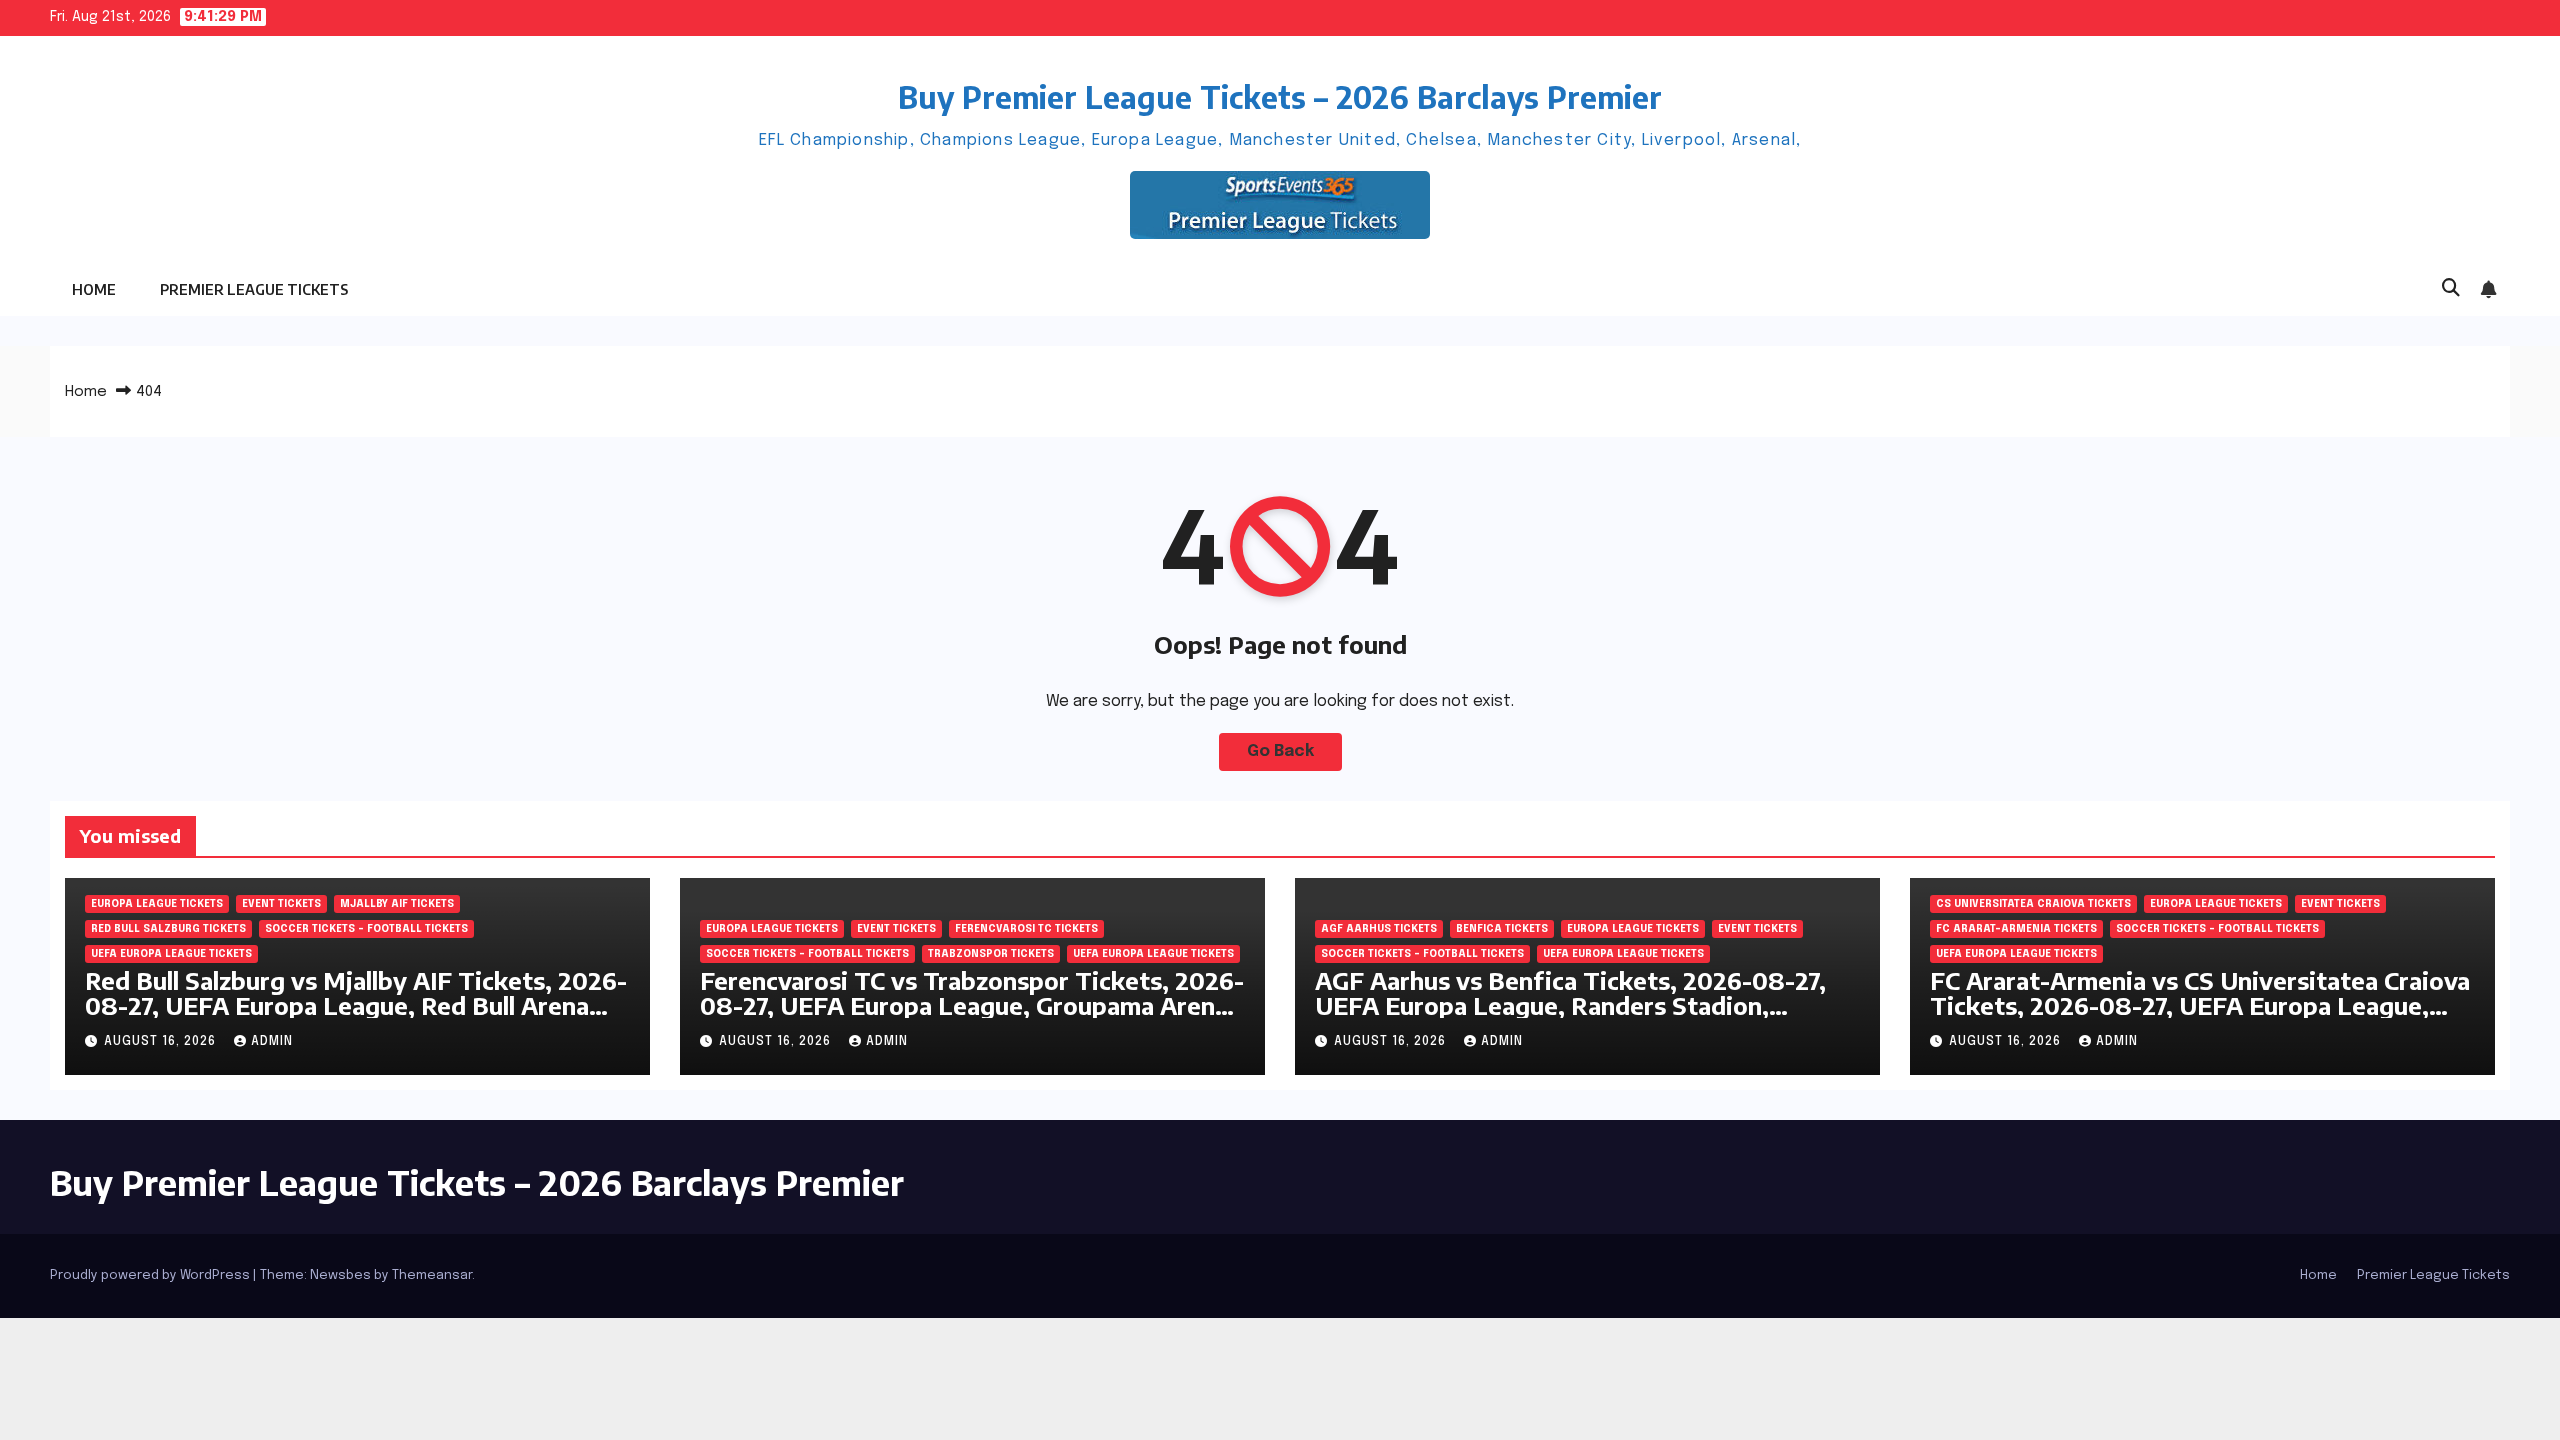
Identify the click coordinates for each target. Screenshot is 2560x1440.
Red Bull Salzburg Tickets (168, 929)
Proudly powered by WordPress (151, 1275)
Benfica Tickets (1502, 929)
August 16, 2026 (162, 1042)
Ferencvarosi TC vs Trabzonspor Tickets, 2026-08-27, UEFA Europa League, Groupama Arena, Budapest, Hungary (972, 1005)
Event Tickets (281, 904)
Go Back (1280, 751)
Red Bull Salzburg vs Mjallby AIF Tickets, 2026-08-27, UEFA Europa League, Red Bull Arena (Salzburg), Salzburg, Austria (356, 1005)
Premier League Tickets (254, 289)
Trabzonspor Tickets (991, 954)
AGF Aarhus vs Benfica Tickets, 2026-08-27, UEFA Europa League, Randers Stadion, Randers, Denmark (1570, 1005)
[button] (2451, 289)
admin (272, 1042)
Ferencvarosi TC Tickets (1026, 929)
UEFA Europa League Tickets (171, 954)
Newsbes (340, 1275)
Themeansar (432, 1275)
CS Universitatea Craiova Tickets (2033, 904)
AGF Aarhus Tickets (1379, 929)
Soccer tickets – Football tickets (366, 929)
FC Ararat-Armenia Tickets (2016, 929)
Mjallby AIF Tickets (397, 904)
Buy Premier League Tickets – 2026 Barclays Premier (1280, 97)
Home (94, 289)
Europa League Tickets (157, 904)
